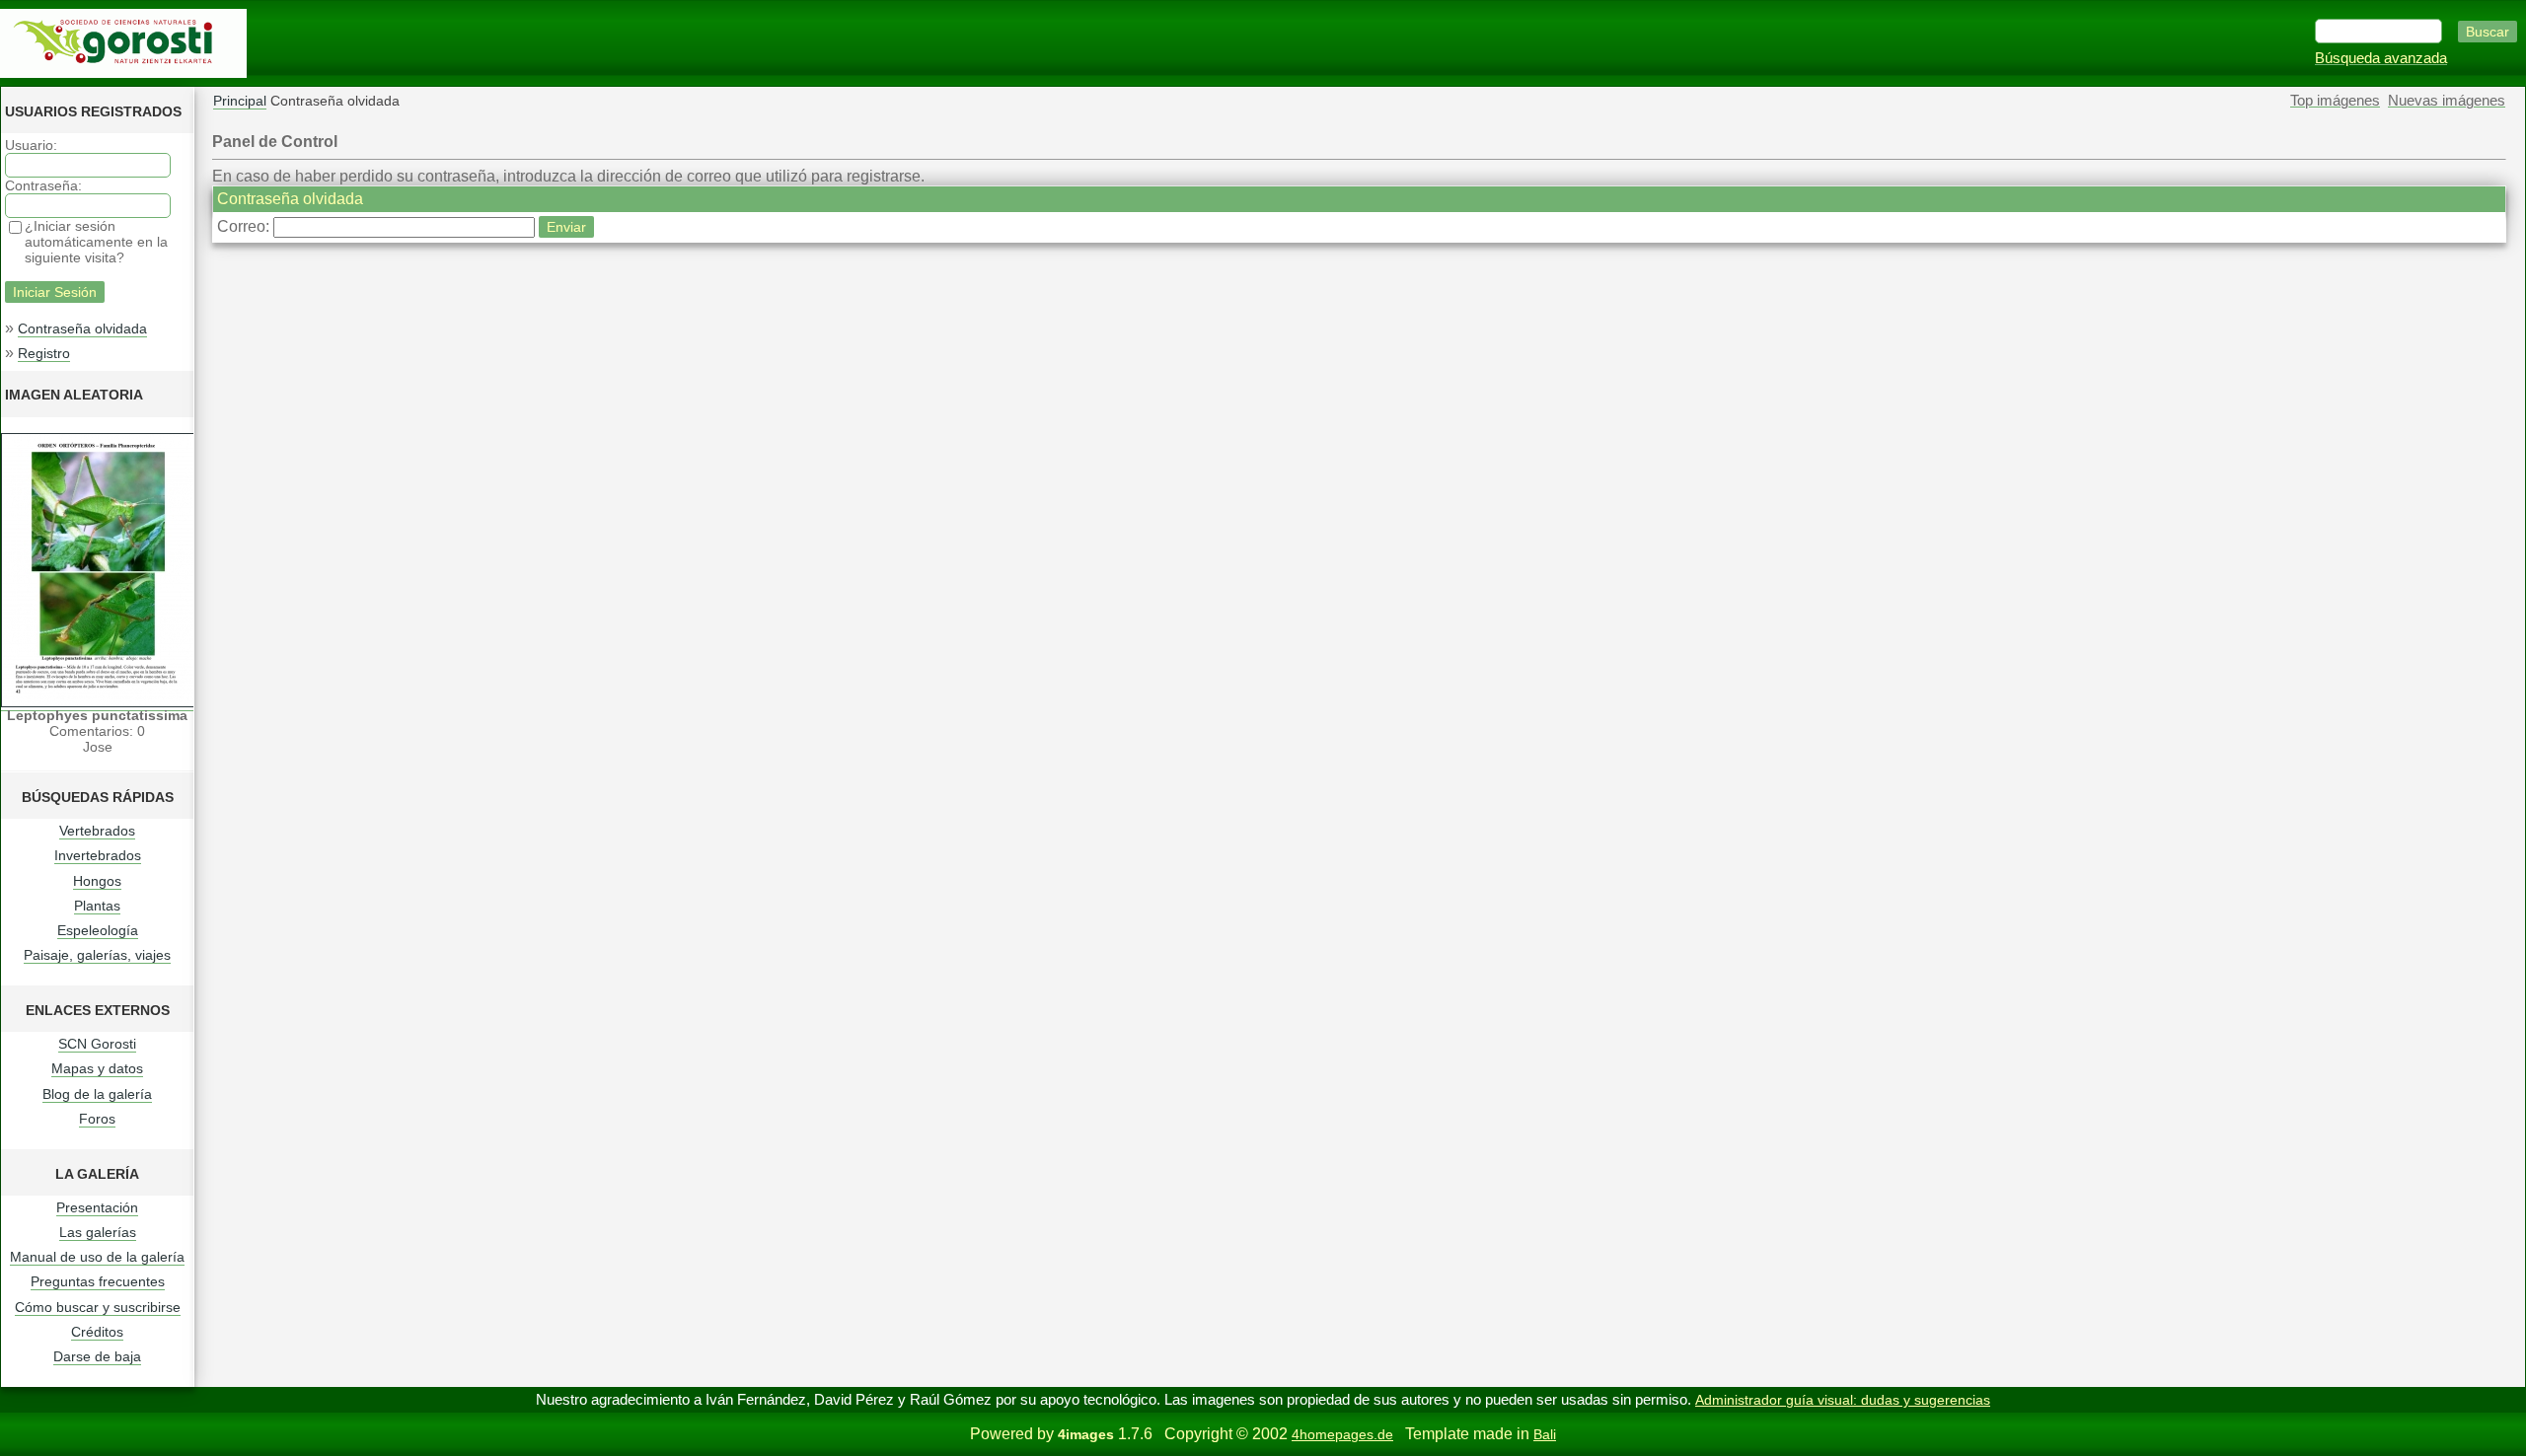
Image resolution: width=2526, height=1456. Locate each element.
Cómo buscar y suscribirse (98, 1307)
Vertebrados (97, 831)
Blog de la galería (97, 1094)
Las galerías (98, 1232)
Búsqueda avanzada (2381, 58)
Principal (240, 101)
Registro (44, 353)
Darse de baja (97, 1356)
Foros (97, 1119)
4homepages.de (1342, 1434)
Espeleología (98, 930)
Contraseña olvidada (82, 328)
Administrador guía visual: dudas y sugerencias (1843, 1400)
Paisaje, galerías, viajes (97, 955)
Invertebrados (98, 855)
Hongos (97, 881)
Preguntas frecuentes (98, 1281)
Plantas (97, 906)
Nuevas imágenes (2447, 101)
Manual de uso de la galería (97, 1257)
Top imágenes (2335, 101)
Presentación (97, 1207)
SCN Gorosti (97, 1044)
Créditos (97, 1332)
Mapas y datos (97, 1068)
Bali (1545, 1434)
